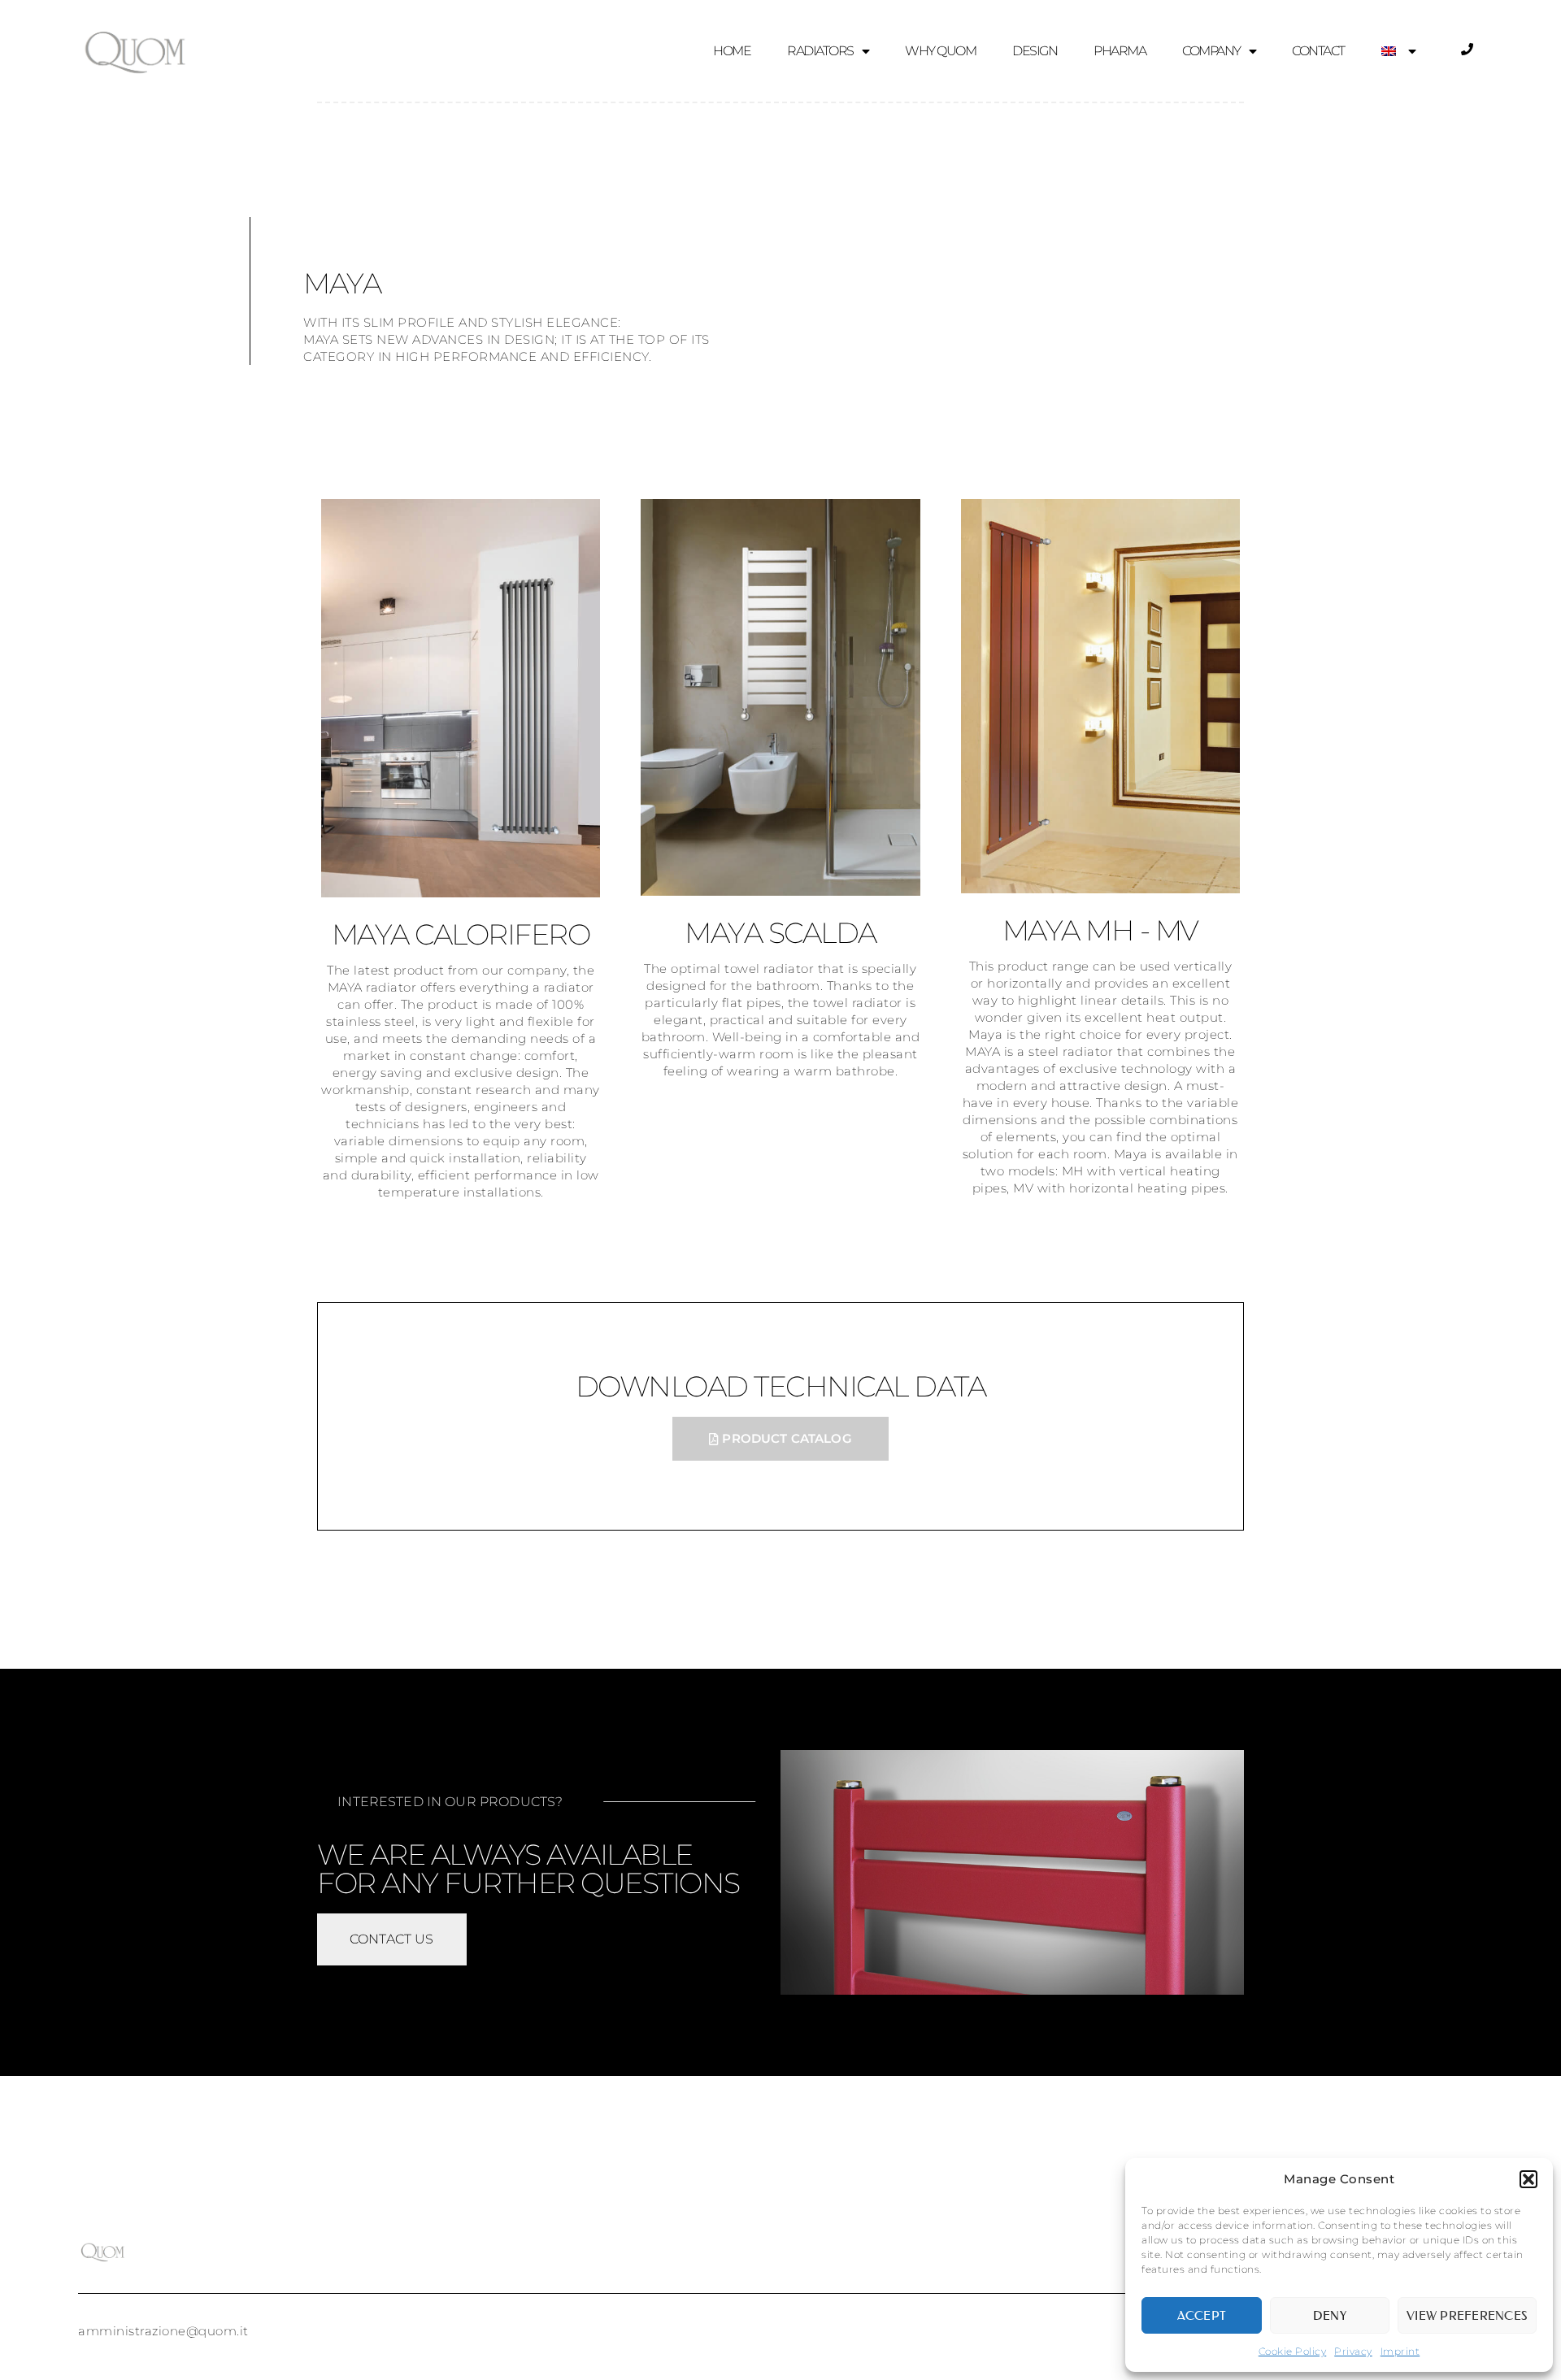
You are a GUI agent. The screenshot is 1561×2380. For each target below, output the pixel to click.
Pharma (1120, 51)
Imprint (1400, 2351)
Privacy (1353, 2351)
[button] (1528, 2179)
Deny (1330, 2315)
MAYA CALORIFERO (461, 934)
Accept (1202, 2315)
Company (1211, 51)
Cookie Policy (1293, 2351)
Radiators (820, 51)
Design (1035, 51)
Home (732, 51)
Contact (1318, 51)
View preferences (1467, 2315)
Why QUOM (940, 51)
